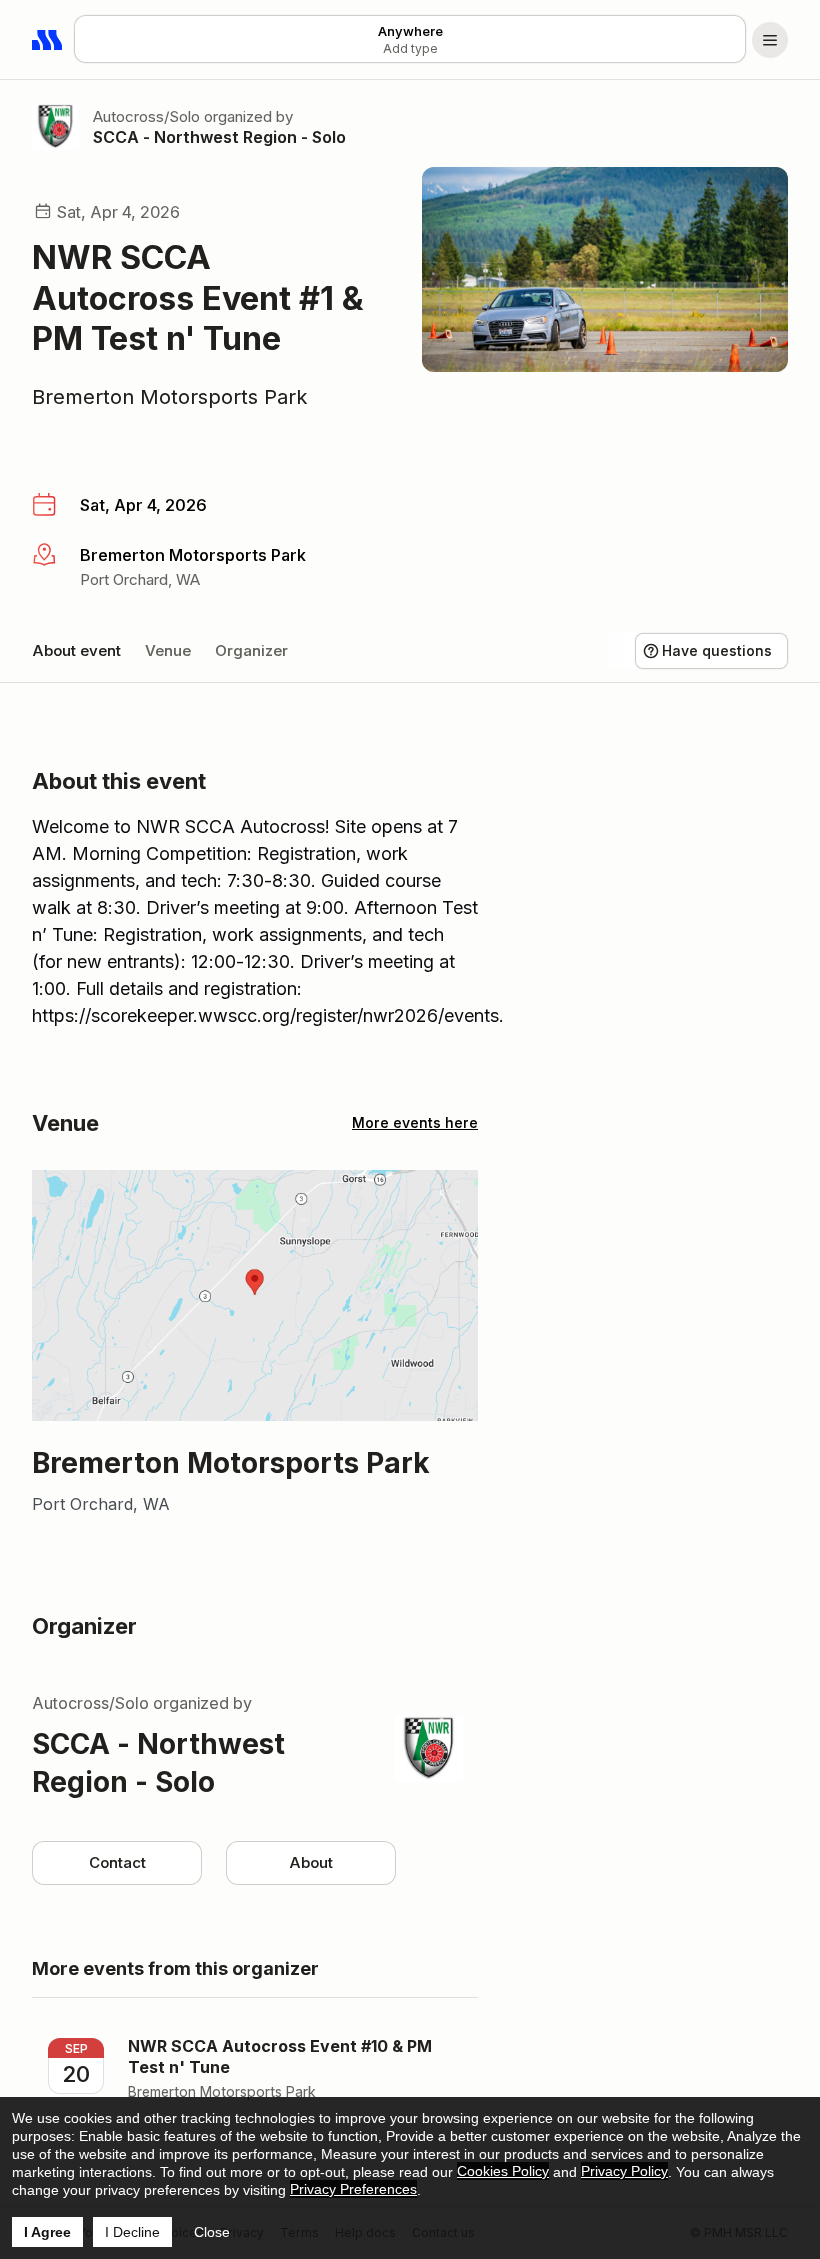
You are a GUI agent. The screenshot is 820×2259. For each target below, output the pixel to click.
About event (76, 650)
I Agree (47, 2232)
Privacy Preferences (353, 2189)
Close (212, 2232)
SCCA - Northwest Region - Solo (219, 137)
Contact (117, 1862)
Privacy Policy (624, 2171)
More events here (415, 1122)
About (311, 1862)
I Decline (132, 2232)
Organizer (251, 650)
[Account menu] (770, 40)
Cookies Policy (503, 2171)
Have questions (717, 650)
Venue (168, 650)
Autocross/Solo (146, 116)
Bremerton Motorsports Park (170, 397)
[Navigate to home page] (48, 40)
